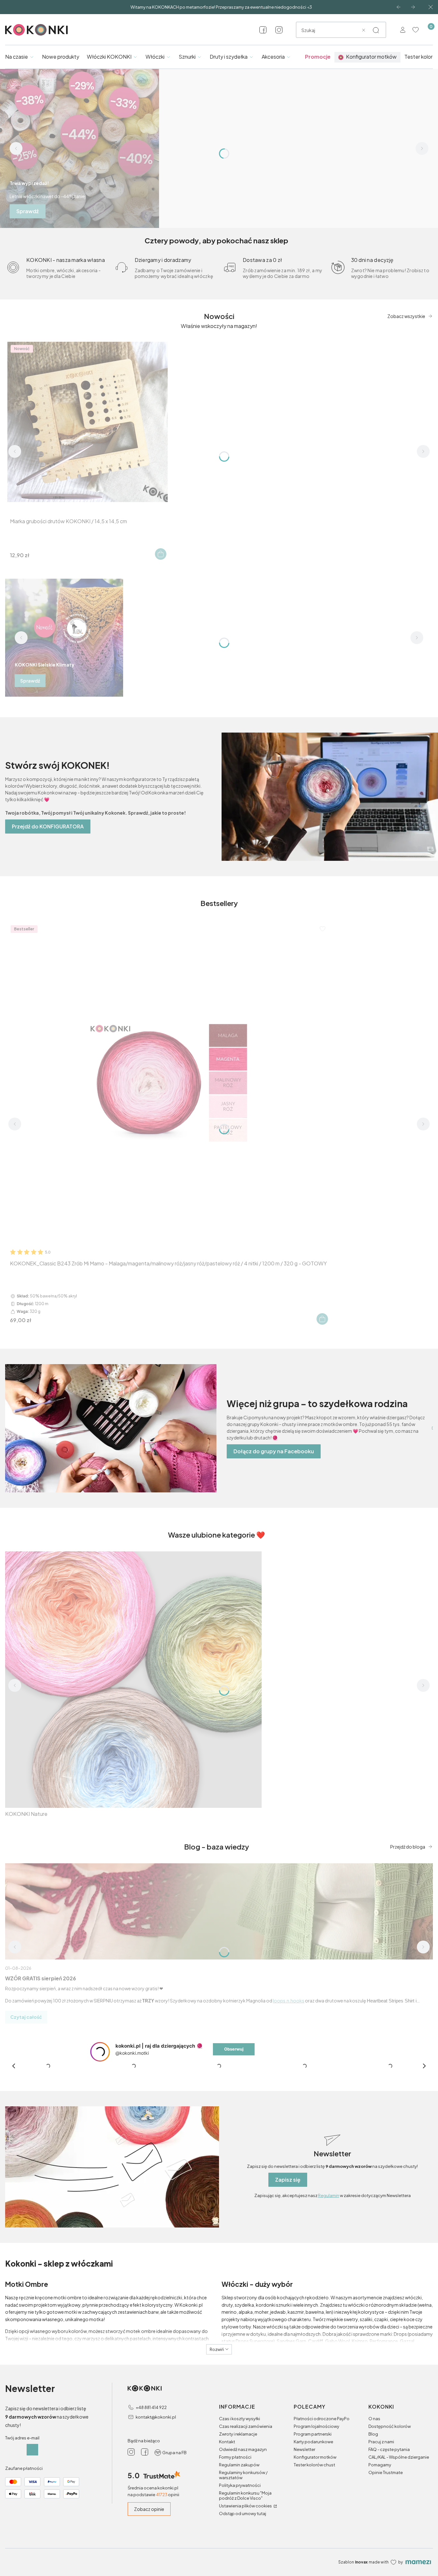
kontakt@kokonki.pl (156, 2517)
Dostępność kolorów (390, 2526)
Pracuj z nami (381, 2542)
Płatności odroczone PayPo (322, 2519)
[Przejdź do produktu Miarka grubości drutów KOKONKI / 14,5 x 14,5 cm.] (88, 422)
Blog (373, 2534)
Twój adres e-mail (22, 2538)
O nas (374, 2519)
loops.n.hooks (289, 2001)
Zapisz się (288, 2280)
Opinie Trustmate (386, 2572)
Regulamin (329, 2295)
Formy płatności (235, 2557)
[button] (376, 30)
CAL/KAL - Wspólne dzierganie (399, 2557)
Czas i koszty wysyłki (240, 2519)
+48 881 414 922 (151, 2507)
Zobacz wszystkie (406, 316)
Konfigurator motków (315, 2557)
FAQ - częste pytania (389, 2549)
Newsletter (304, 2549)
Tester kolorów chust (314, 2565)
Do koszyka (161, 554)
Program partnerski (313, 2534)
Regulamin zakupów (239, 2565)
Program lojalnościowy (316, 2526)
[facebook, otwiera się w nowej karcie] (263, 30)
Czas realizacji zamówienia (246, 2526)
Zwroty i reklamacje (238, 2534)
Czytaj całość (26, 2017)
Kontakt (227, 2542)
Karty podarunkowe (313, 2542)
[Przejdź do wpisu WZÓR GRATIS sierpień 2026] (219, 1911)
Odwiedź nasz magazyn (243, 2549)
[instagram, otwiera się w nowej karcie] (279, 30)
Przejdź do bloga (408, 1847)
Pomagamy (380, 2565)
